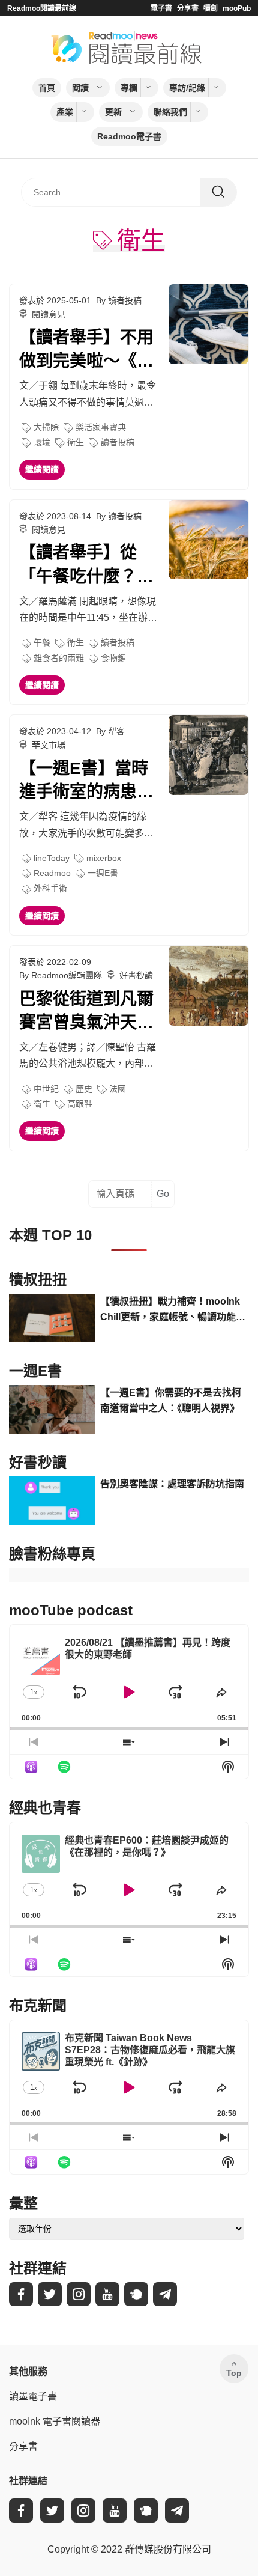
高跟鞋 (80, 1104)
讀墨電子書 (33, 2396)
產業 (65, 112)
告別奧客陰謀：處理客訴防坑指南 (172, 1484)
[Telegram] (165, 2294)
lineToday (52, 858)
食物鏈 (113, 658)
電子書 (161, 8)
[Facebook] (21, 2294)
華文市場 (49, 745)
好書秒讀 (136, 975)
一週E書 (103, 873)
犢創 (211, 8)
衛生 (76, 442)
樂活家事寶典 (101, 427)
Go (163, 1194)
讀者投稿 (118, 442)
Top (234, 2373)
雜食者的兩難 (59, 658)
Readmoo (52, 873)
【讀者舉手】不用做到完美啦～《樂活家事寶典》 (86, 350)
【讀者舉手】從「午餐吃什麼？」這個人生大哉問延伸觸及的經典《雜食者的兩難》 (86, 565)
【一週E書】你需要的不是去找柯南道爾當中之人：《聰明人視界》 (171, 1400)
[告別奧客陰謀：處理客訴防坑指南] (52, 1501)
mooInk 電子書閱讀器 (55, 2421)
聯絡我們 (170, 112)
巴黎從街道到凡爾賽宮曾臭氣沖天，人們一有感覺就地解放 (86, 1012)
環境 (42, 442)
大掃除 (46, 427)
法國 (118, 1089)
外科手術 (50, 888)
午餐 (42, 642)
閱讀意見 (49, 314)
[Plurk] (136, 2294)
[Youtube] (107, 2294)
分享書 (188, 8)
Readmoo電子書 (129, 136)
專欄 (129, 88)
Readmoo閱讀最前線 (42, 8)
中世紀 (46, 1089)
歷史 (84, 1089)
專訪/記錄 (187, 88)
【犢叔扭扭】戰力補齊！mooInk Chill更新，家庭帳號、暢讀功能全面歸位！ (173, 1310)
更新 (113, 112)
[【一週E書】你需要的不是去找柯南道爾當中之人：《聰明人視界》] (52, 1409)
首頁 (47, 88)
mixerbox (104, 858)
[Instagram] (79, 2294)
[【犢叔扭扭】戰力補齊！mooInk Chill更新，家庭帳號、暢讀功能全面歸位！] (52, 1318)
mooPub (237, 8)
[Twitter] (50, 2294)
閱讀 (80, 88)
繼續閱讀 (42, 469)
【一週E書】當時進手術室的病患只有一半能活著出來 (86, 781)
